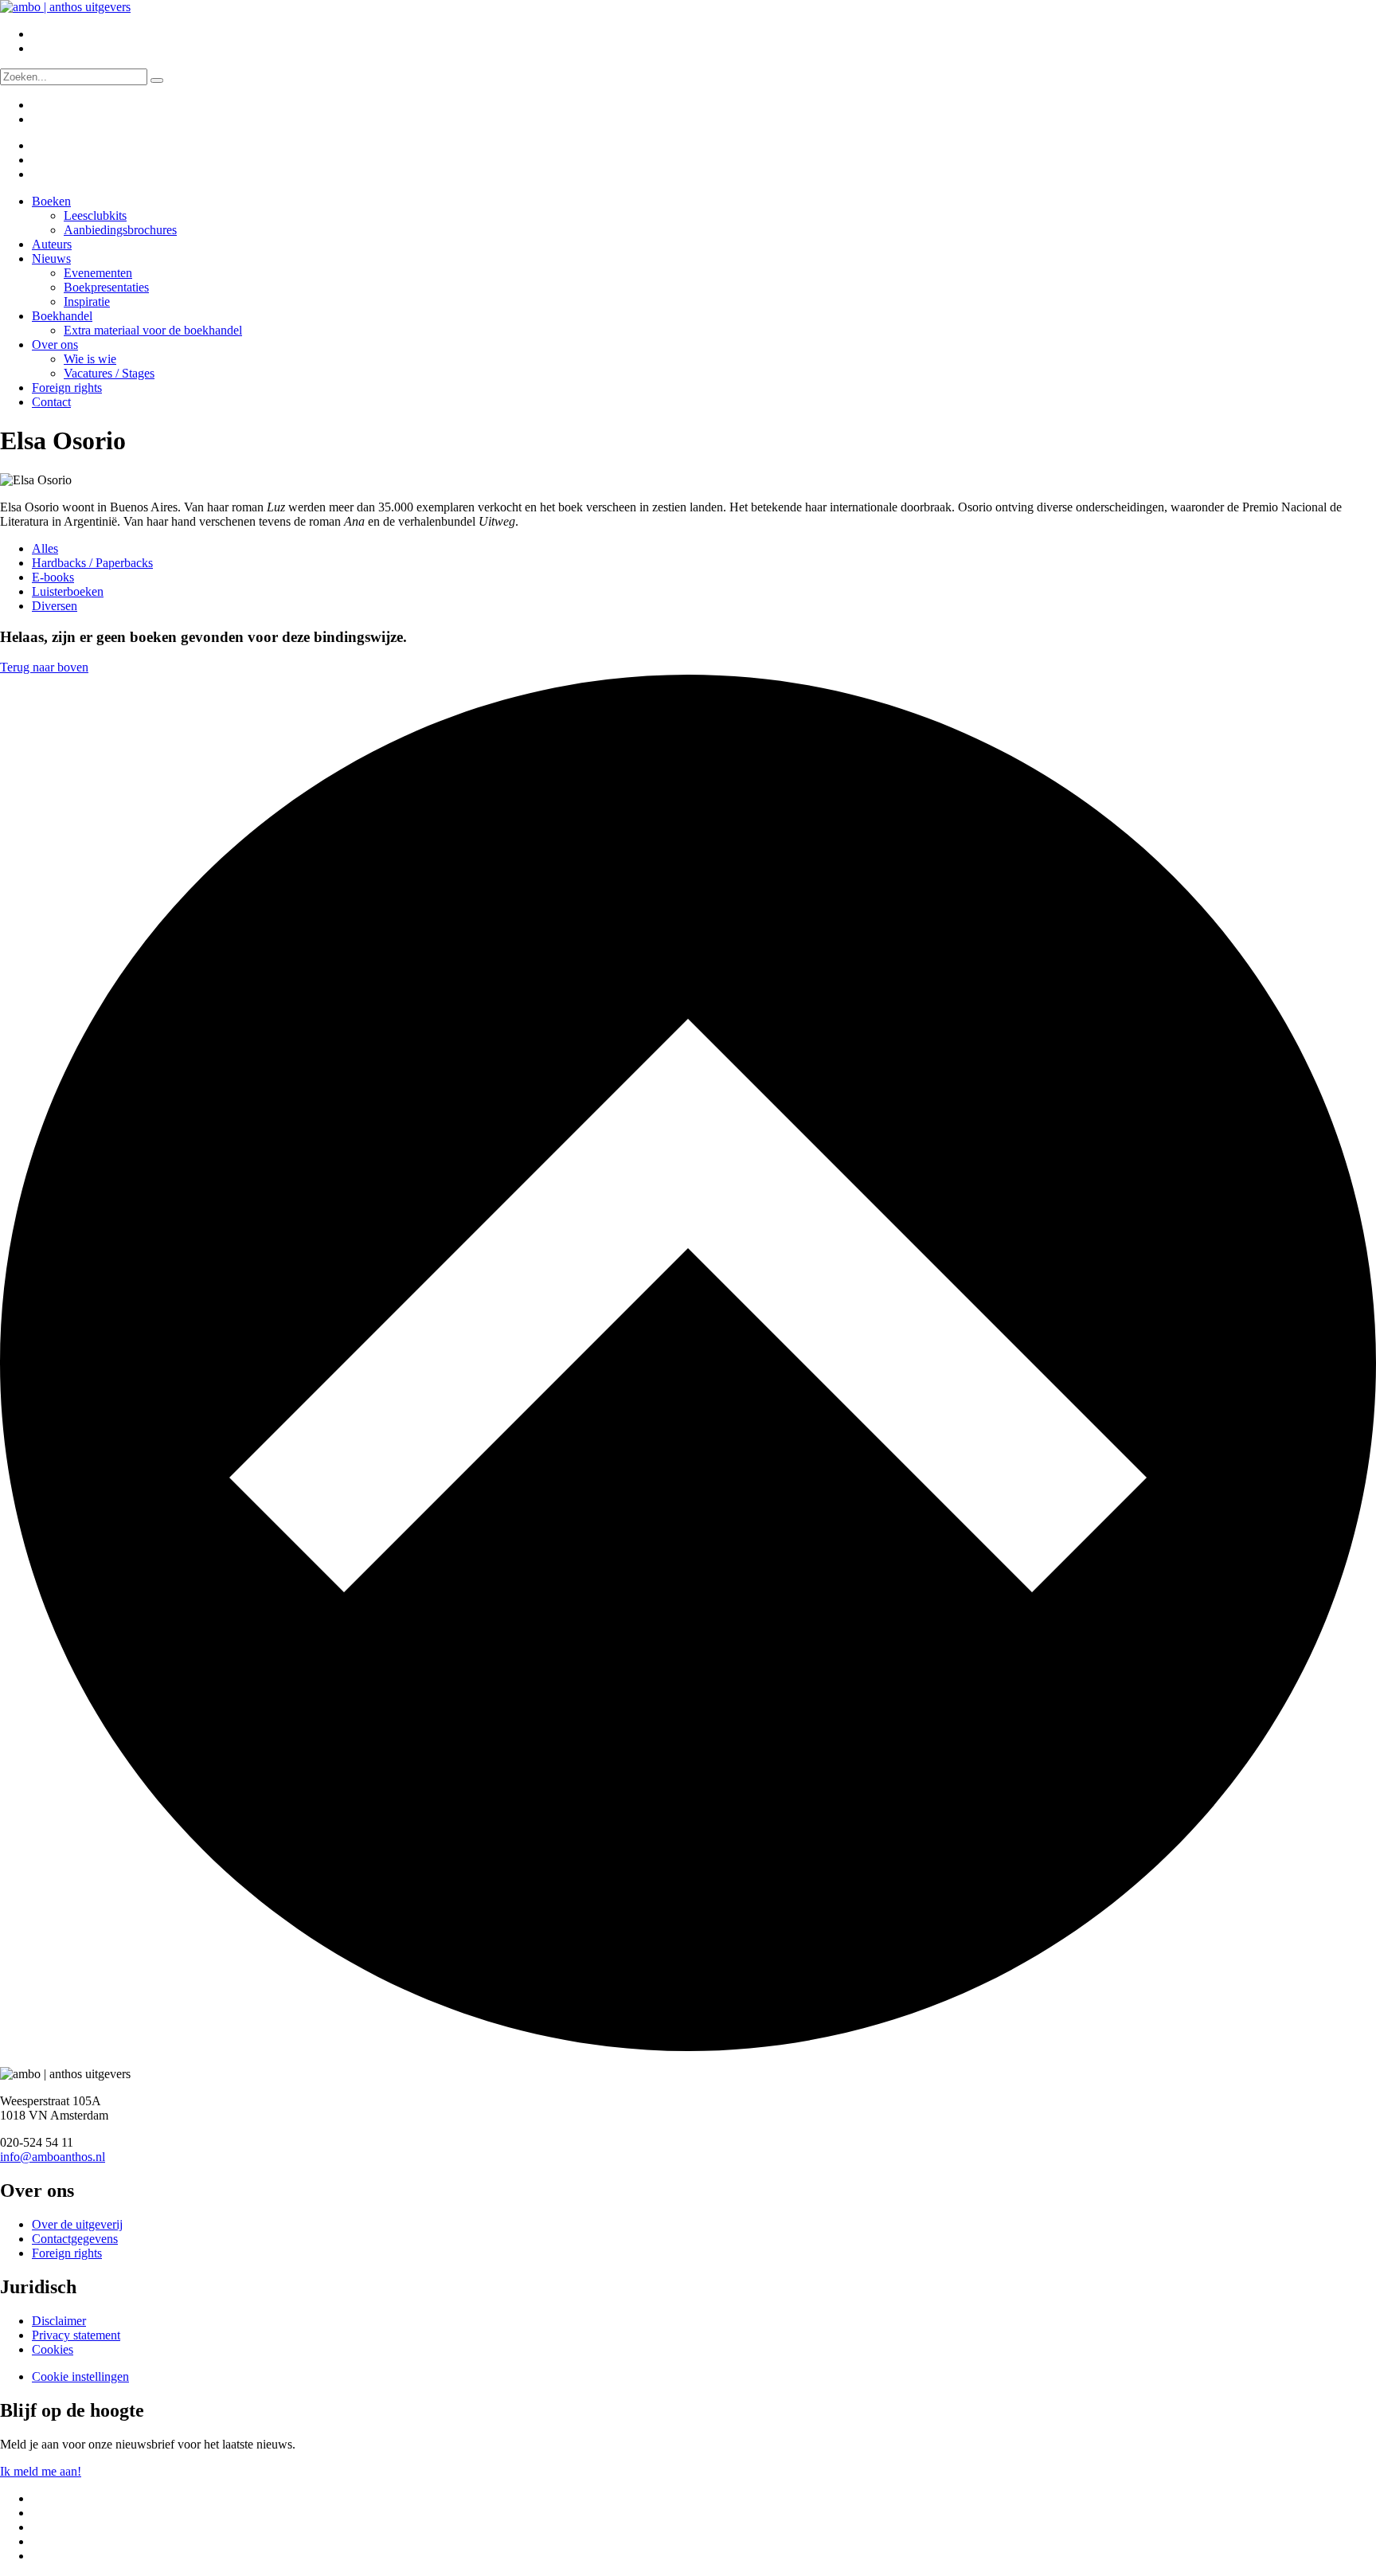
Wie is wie (90, 359)
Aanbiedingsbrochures (120, 230)
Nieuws (51, 258)
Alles (45, 548)
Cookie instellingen (80, 2376)
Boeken (51, 201)
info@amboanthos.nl (53, 2157)
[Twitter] (42, 145)
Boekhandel (62, 316)
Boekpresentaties (106, 287)
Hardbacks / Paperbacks (92, 563)
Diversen (55, 606)
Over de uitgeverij (77, 2224)
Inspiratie (87, 301)
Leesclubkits (95, 215)
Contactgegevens (75, 2239)
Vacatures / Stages (109, 373)
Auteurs (52, 244)
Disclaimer (59, 2321)
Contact (51, 402)
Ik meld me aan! (41, 2471)
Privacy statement (76, 2335)
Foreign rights (67, 388)
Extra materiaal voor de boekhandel (153, 330)
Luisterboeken (68, 591)
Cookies (53, 2349)
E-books (53, 577)
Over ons (55, 345)
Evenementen (98, 273)
